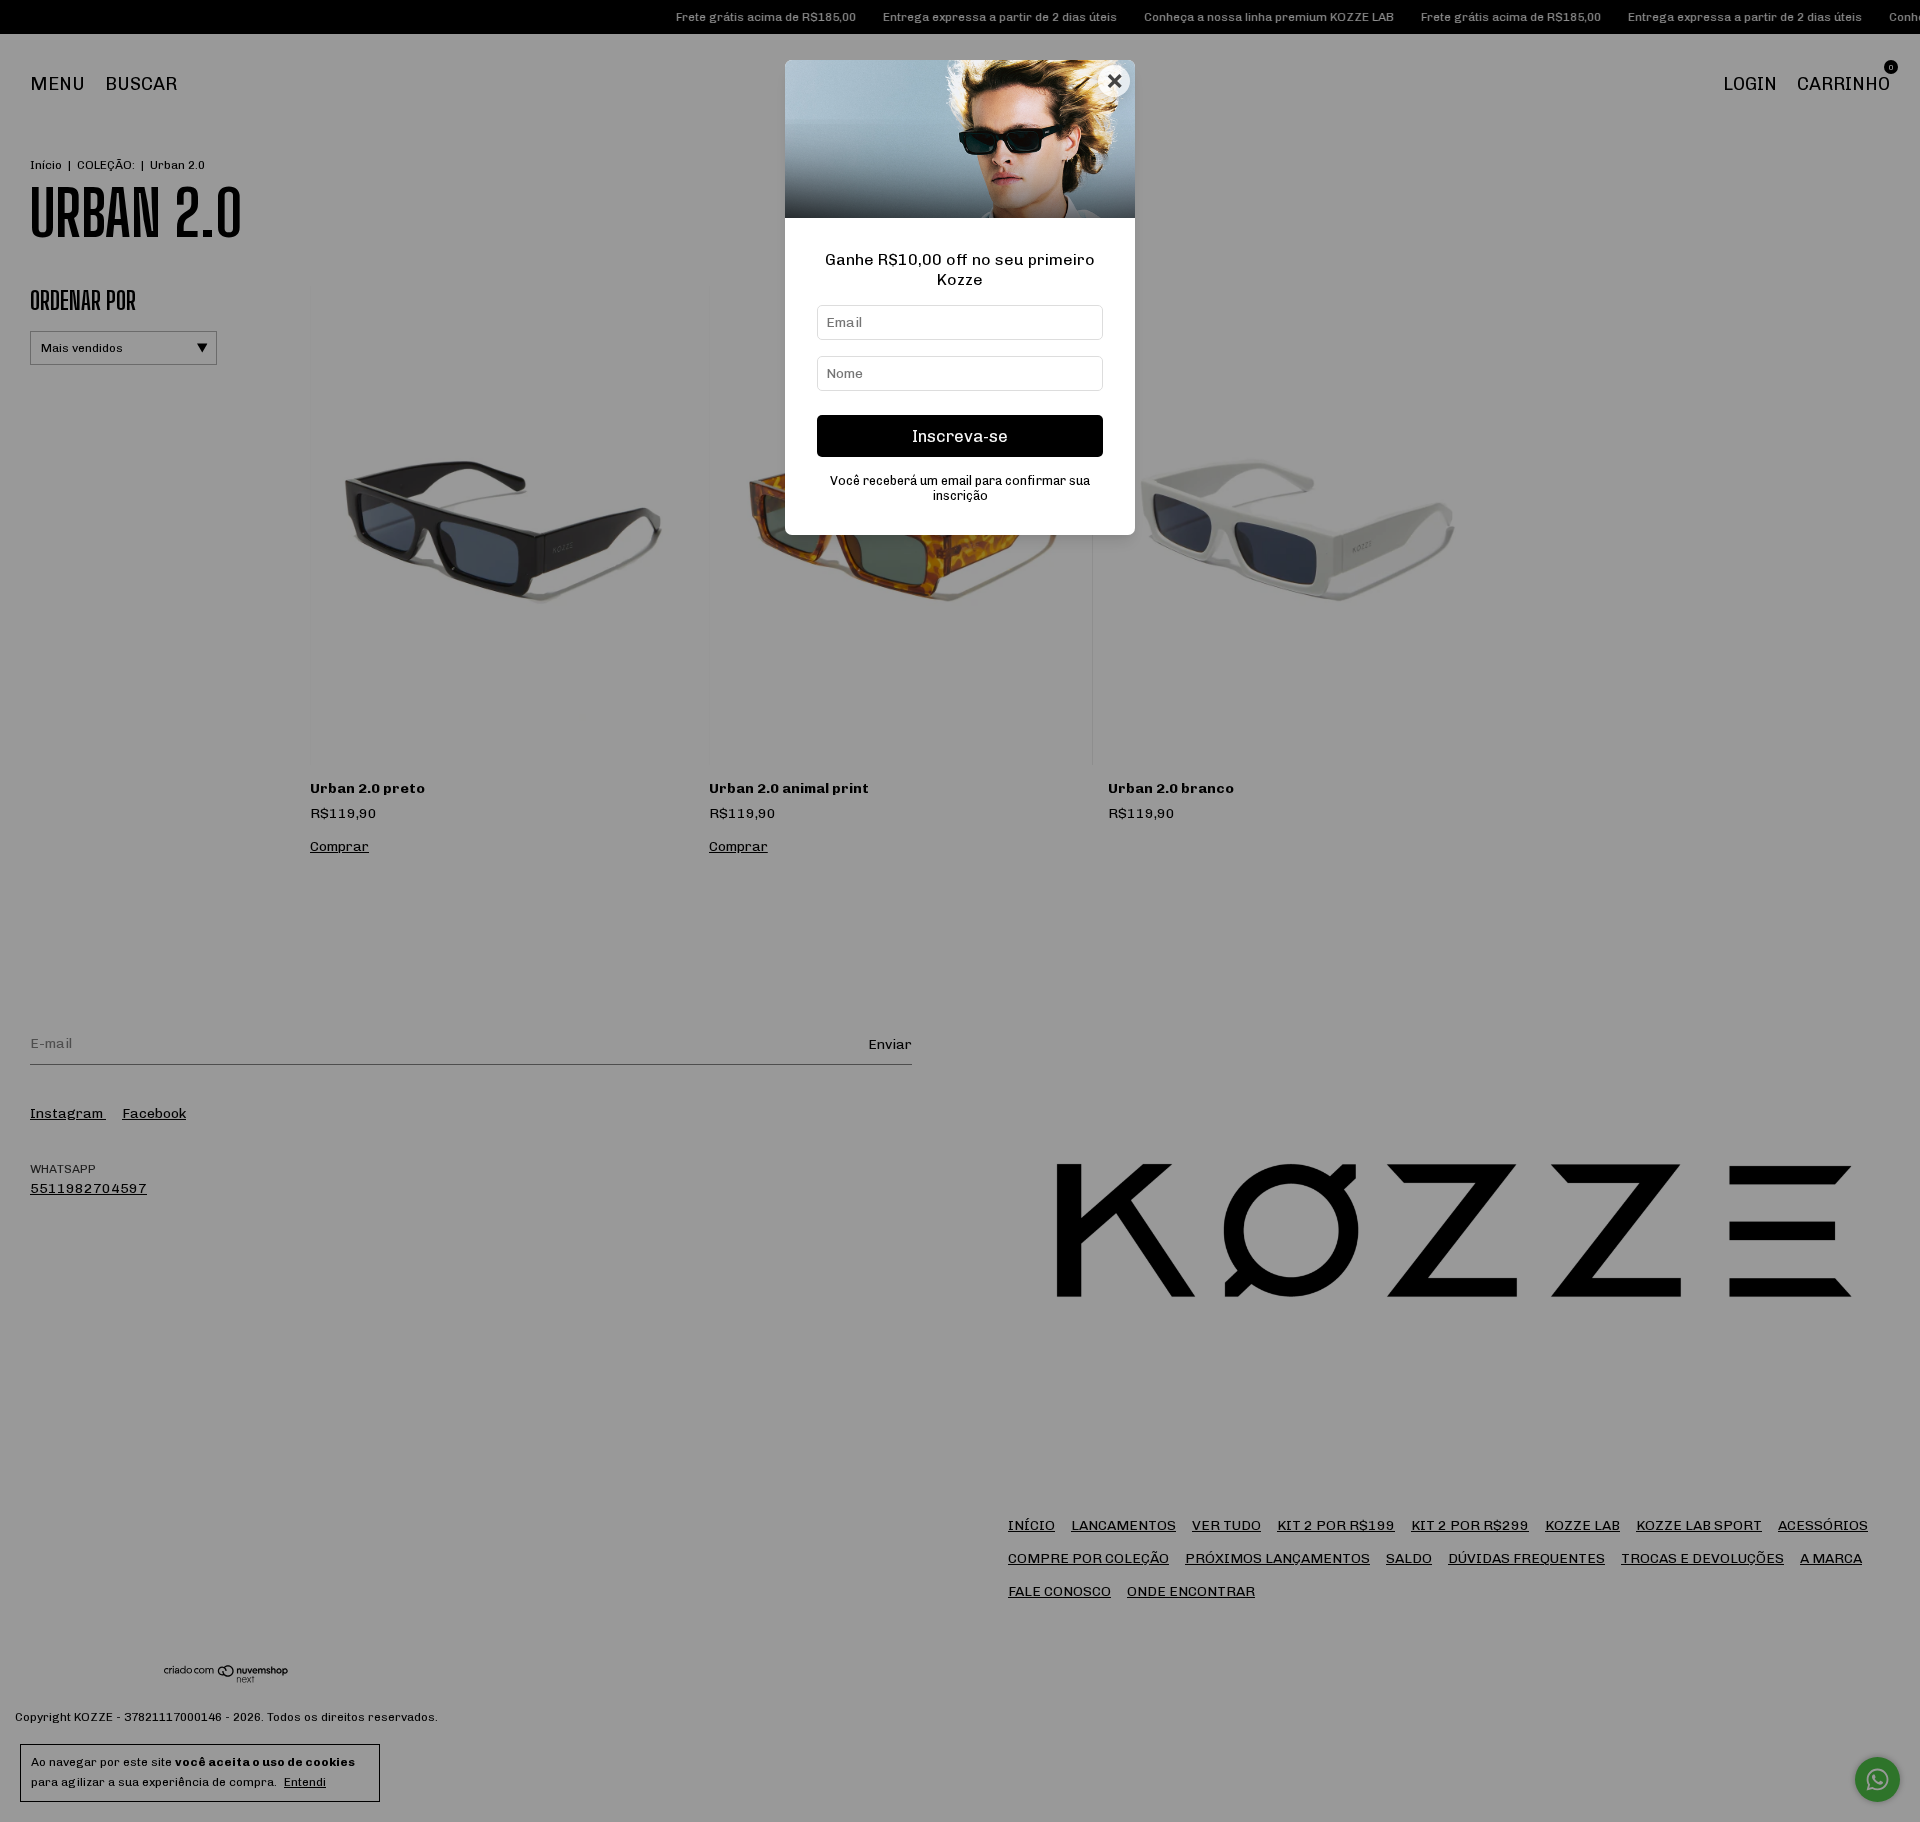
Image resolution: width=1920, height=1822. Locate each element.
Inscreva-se (960, 436)
